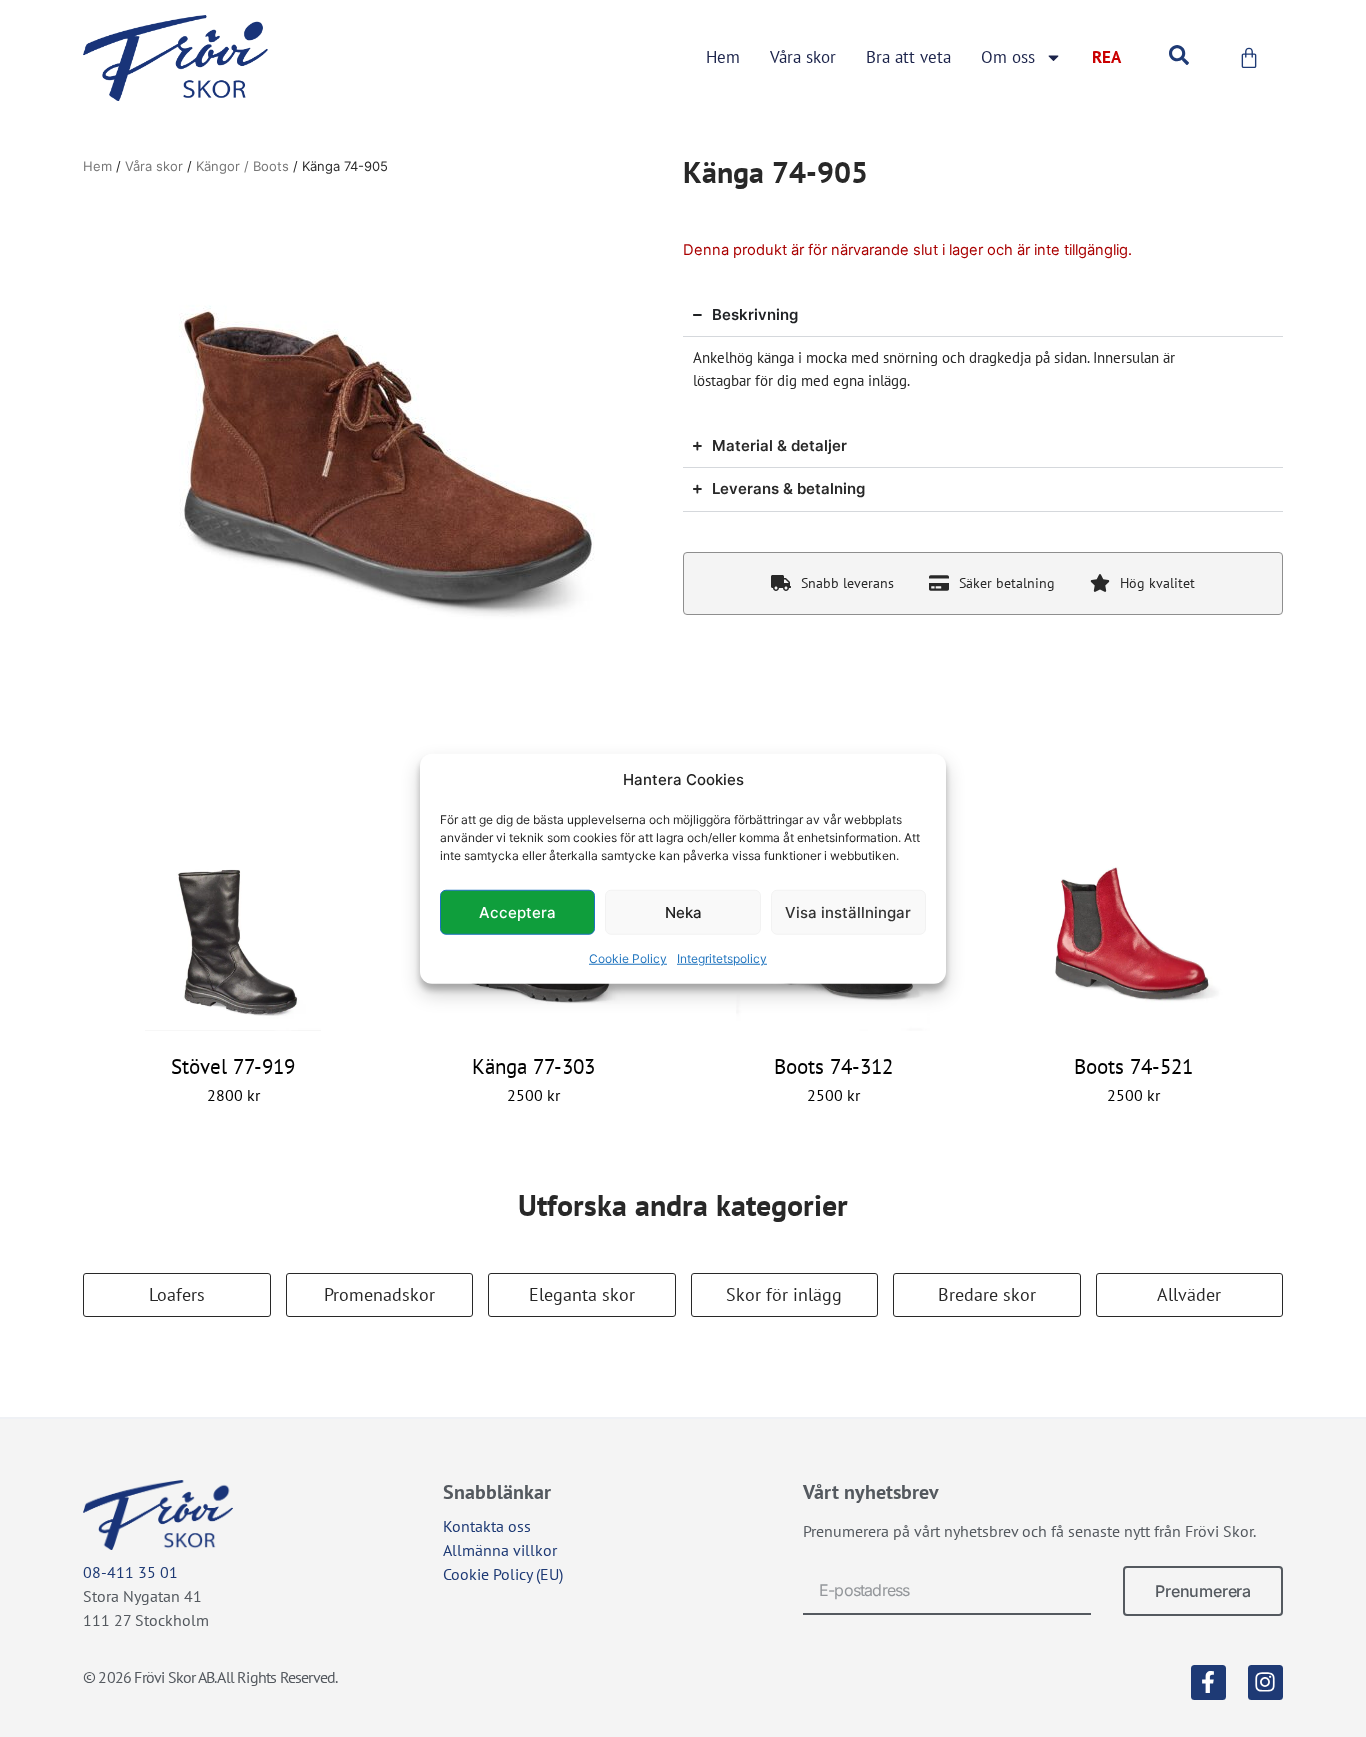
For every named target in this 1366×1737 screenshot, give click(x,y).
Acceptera (517, 911)
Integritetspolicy (722, 958)
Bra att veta (908, 57)
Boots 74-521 (1133, 1066)
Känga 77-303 (533, 1066)
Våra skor (803, 57)
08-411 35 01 (130, 1572)
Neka (683, 911)
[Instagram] (1265, 1682)
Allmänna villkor (500, 1550)
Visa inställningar (848, 911)
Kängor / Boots (242, 166)
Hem (723, 57)
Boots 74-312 (833, 1066)
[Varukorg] (1249, 58)
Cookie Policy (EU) (503, 1574)
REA (1106, 57)
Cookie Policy (628, 958)
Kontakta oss (487, 1526)
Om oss (1008, 57)
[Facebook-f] (1208, 1682)
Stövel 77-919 (233, 1066)
